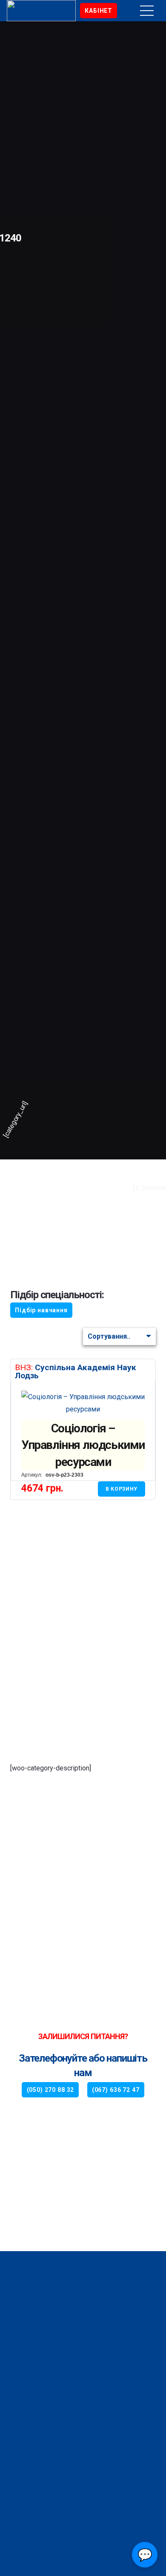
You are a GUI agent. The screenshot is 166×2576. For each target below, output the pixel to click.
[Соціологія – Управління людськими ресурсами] (83, 1397)
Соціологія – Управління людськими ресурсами (83, 1445)
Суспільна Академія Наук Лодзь (76, 1371)
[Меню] (147, 11)
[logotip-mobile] (60, 11)
